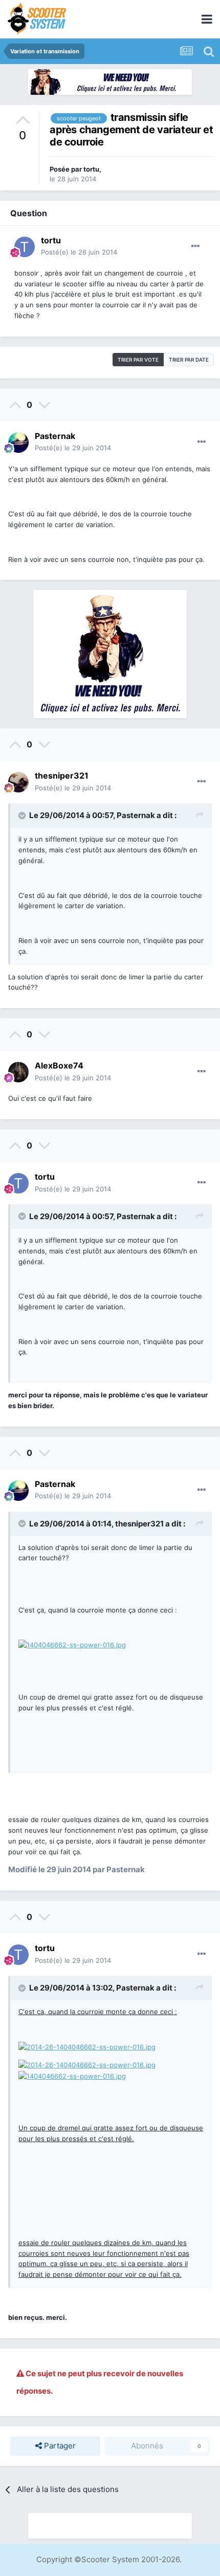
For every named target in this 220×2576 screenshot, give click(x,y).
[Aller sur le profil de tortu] (25, 247)
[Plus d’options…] (195, 246)
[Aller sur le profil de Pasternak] (18, 443)
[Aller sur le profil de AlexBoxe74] (18, 1072)
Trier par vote (138, 360)
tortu (91, 169)
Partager (59, 2446)
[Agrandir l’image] (72, 1644)
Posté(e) (79, 252)
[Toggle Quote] (23, 815)
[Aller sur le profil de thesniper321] (18, 782)
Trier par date (189, 360)
